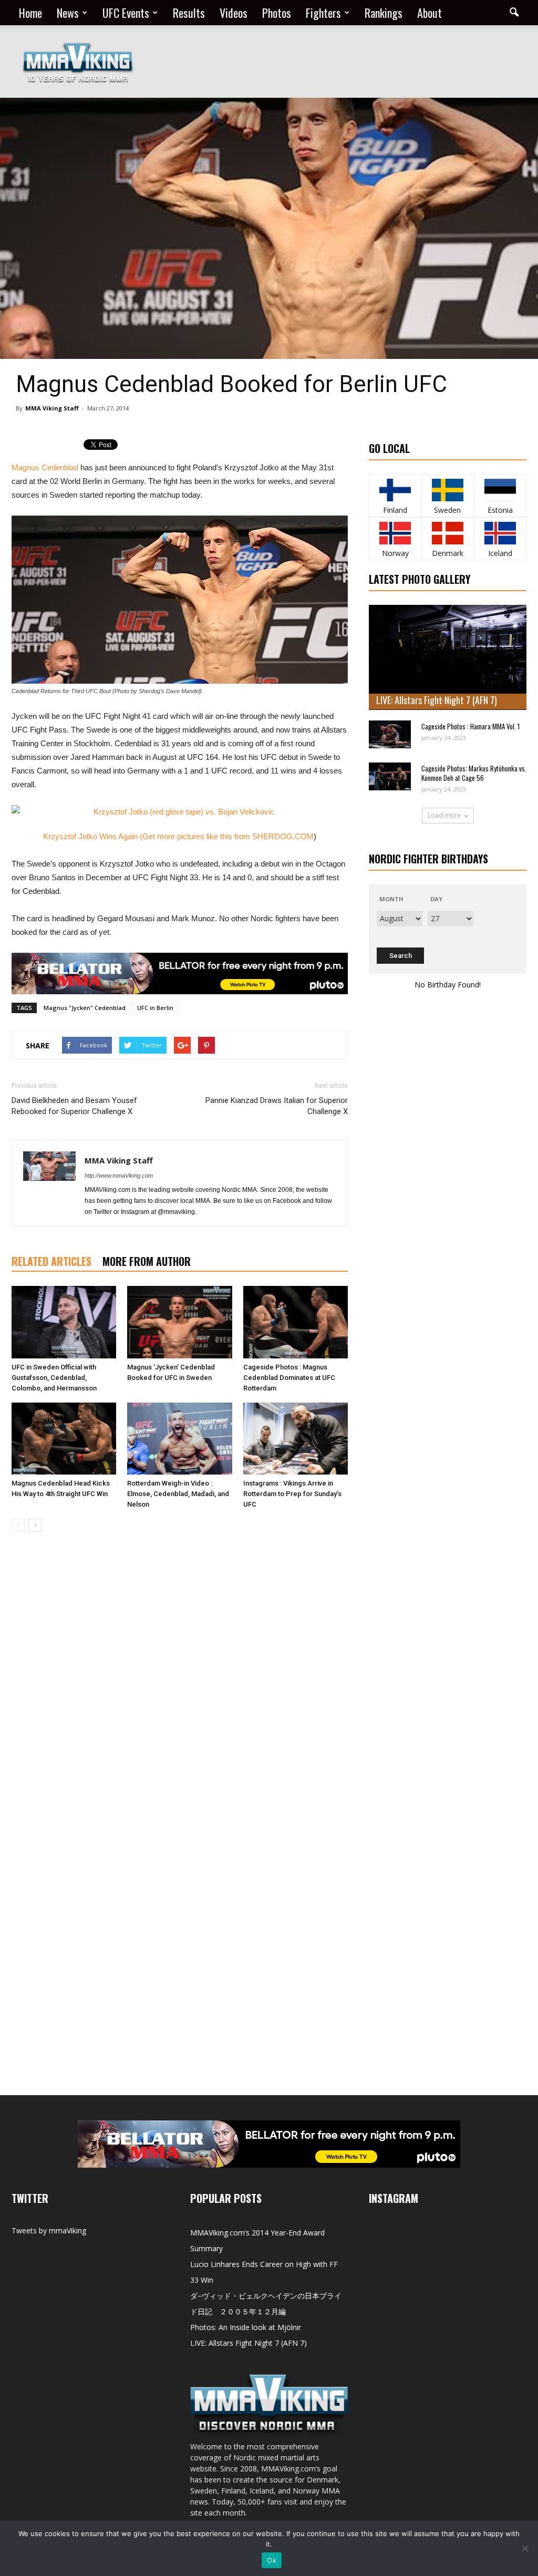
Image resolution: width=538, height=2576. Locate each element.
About (430, 13)
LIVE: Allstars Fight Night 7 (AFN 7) (437, 700)
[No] (525, 2548)
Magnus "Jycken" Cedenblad (85, 1008)
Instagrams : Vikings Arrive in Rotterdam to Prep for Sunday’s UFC (292, 1494)
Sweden (447, 510)
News (68, 13)
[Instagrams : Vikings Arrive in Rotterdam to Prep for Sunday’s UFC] (296, 1439)
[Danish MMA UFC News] (448, 533)
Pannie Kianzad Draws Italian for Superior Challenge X (277, 1106)
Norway (395, 553)
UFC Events (126, 13)
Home (30, 13)
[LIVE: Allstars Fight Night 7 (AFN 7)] (448, 657)
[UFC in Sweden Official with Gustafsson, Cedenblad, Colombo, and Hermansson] (64, 1322)
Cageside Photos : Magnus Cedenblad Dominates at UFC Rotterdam (289, 1378)
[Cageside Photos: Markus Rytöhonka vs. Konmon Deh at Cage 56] (390, 776)
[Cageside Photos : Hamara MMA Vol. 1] (390, 734)
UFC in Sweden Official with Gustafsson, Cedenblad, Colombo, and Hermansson (54, 1378)
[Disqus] (180, 1688)
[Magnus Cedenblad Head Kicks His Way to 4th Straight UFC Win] (64, 1439)
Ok (272, 2560)
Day (436, 899)
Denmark (448, 553)
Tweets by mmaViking (49, 2230)
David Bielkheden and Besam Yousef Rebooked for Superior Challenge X (74, 1106)
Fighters (323, 13)
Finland (395, 510)
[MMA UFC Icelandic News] (500, 533)
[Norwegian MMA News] (395, 533)
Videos (234, 13)
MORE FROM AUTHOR (147, 1261)
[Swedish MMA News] (395, 490)
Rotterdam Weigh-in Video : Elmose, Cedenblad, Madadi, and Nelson (178, 1494)
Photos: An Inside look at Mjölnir (246, 2327)
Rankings (384, 13)
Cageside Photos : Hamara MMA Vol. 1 (470, 726)
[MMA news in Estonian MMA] (500, 490)
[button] (514, 13)
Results (189, 13)
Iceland (500, 553)
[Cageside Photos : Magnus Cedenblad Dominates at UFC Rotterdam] (296, 1322)
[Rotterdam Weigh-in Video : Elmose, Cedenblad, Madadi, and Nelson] (179, 1439)
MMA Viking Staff (52, 408)
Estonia (500, 510)
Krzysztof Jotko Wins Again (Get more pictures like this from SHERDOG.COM (178, 836)
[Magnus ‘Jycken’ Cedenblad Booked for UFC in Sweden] (179, 1322)
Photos (277, 13)
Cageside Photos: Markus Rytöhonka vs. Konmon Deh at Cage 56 (474, 773)
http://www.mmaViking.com (119, 1176)
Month (391, 899)
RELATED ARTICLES (51, 1261)
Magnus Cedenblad (45, 467)
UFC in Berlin (155, 1008)
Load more (444, 815)
